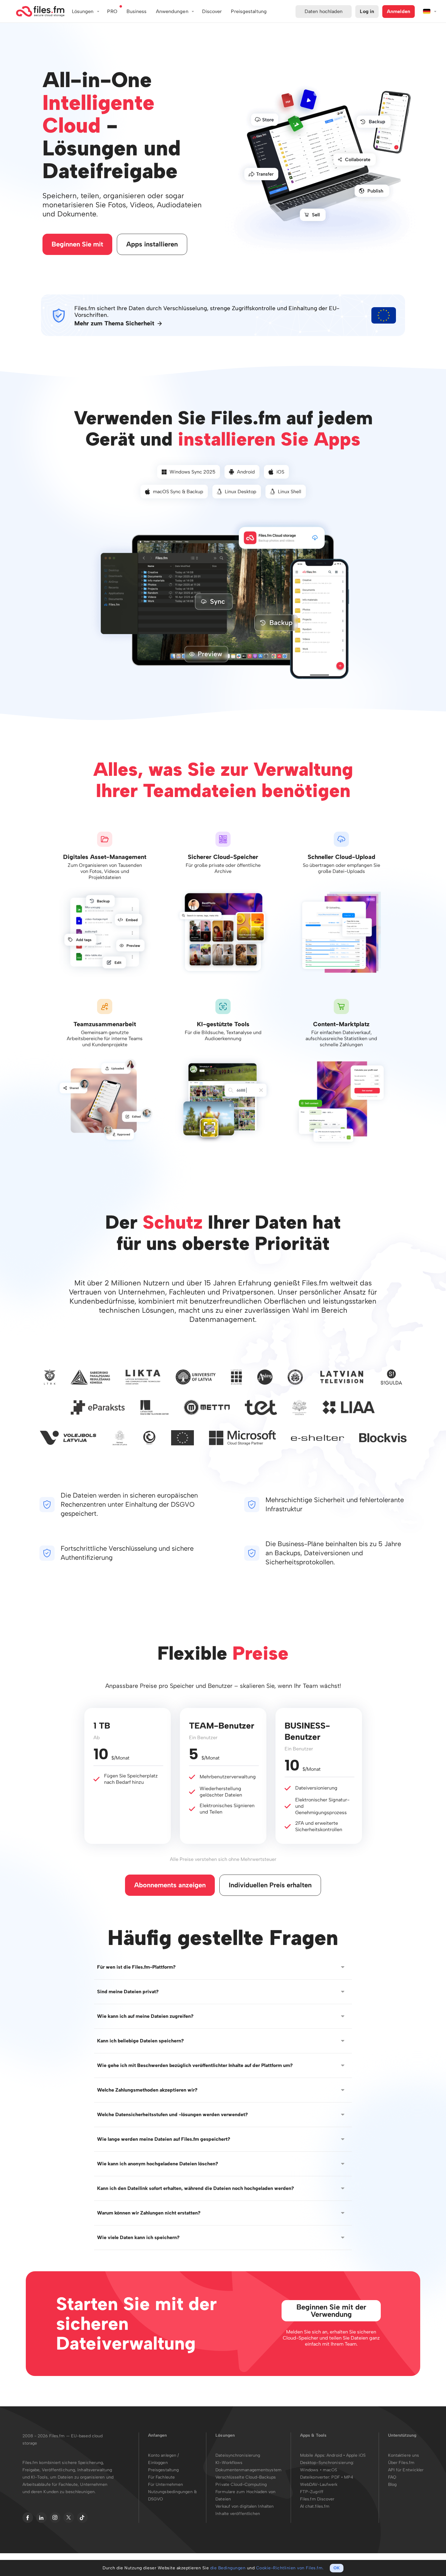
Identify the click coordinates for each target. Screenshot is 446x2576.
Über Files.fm (401, 2463)
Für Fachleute (161, 2477)
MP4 (349, 2477)
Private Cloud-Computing (241, 2484)
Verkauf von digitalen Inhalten (245, 2506)
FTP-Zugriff (312, 2492)
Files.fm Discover (317, 2499)
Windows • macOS (319, 2470)
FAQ (392, 2477)
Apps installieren (152, 244)
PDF (335, 2477)
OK (337, 2568)
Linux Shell (290, 492)
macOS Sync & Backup (178, 492)
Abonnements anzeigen (170, 1885)
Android (246, 472)
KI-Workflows (229, 2463)
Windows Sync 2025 (193, 472)
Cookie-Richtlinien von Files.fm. (290, 2568)
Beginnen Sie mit (77, 244)
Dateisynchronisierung (238, 2455)
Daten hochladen (324, 11)
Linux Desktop (241, 492)
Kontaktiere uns (404, 2455)
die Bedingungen (228, 2568)
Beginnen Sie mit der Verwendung (331, 2311)
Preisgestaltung (164, 2470)
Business (137, 11)
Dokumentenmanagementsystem (248, 2470)
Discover (212, 11)
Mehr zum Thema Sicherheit (114, 323)
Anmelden (399, 11)
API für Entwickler (406, 2470)
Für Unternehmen (166, 2484)
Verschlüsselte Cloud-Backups (246, 2477)
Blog (392, 2484)
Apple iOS (356, 2455)
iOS (280, 472)
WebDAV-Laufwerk (319, 2484)
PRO (112, 11)
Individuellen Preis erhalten (270, 1885)
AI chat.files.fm (315, 2506)
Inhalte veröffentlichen (238, 2514)
